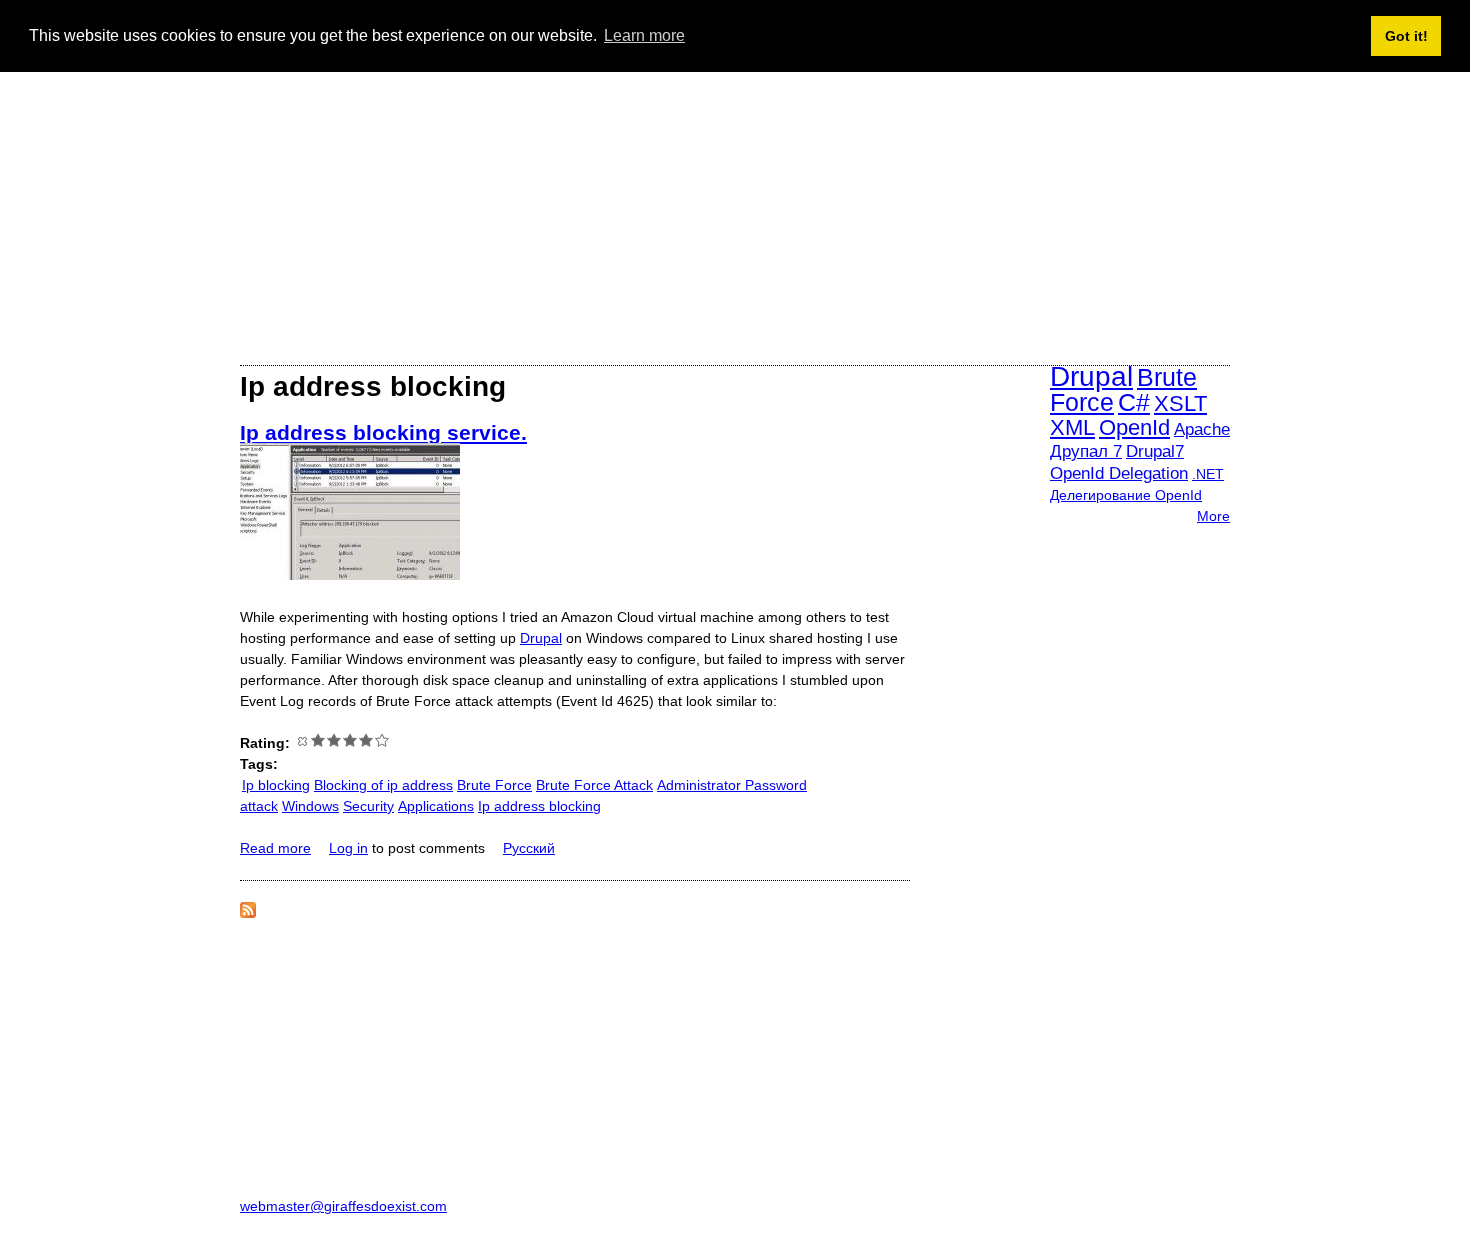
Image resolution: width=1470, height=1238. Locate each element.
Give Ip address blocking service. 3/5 (350, 740)
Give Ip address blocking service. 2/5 (334, 740)
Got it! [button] (1406, 36)
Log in (348, 848)
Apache (1202, 429)
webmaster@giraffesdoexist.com (343, 1206)
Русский (529, 848)
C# (1134, 402)
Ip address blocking (539, 806)
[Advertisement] (735, 204)
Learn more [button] (644, 35)
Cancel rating (302, 740)
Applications (436, 806)
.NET (1208, 474)
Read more (275, 848)
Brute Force (494, 785)
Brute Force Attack (594, 785)
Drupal (541, 638)
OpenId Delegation (1119, 473)
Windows (310, 806)
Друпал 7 (1086, 451)
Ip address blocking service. (383, 432)
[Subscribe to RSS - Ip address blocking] (248, 913)
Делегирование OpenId (1126, 495)
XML (1072, 427)
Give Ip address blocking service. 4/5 (366, 740)
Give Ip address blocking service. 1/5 (318, 740)
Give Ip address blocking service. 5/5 (382, 740)
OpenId (1134, 427)
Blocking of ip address (383, 785)
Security (368, 806)
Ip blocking (276, 785)
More (1213, 516)
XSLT (1180, 403)
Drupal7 (1155, 451)
